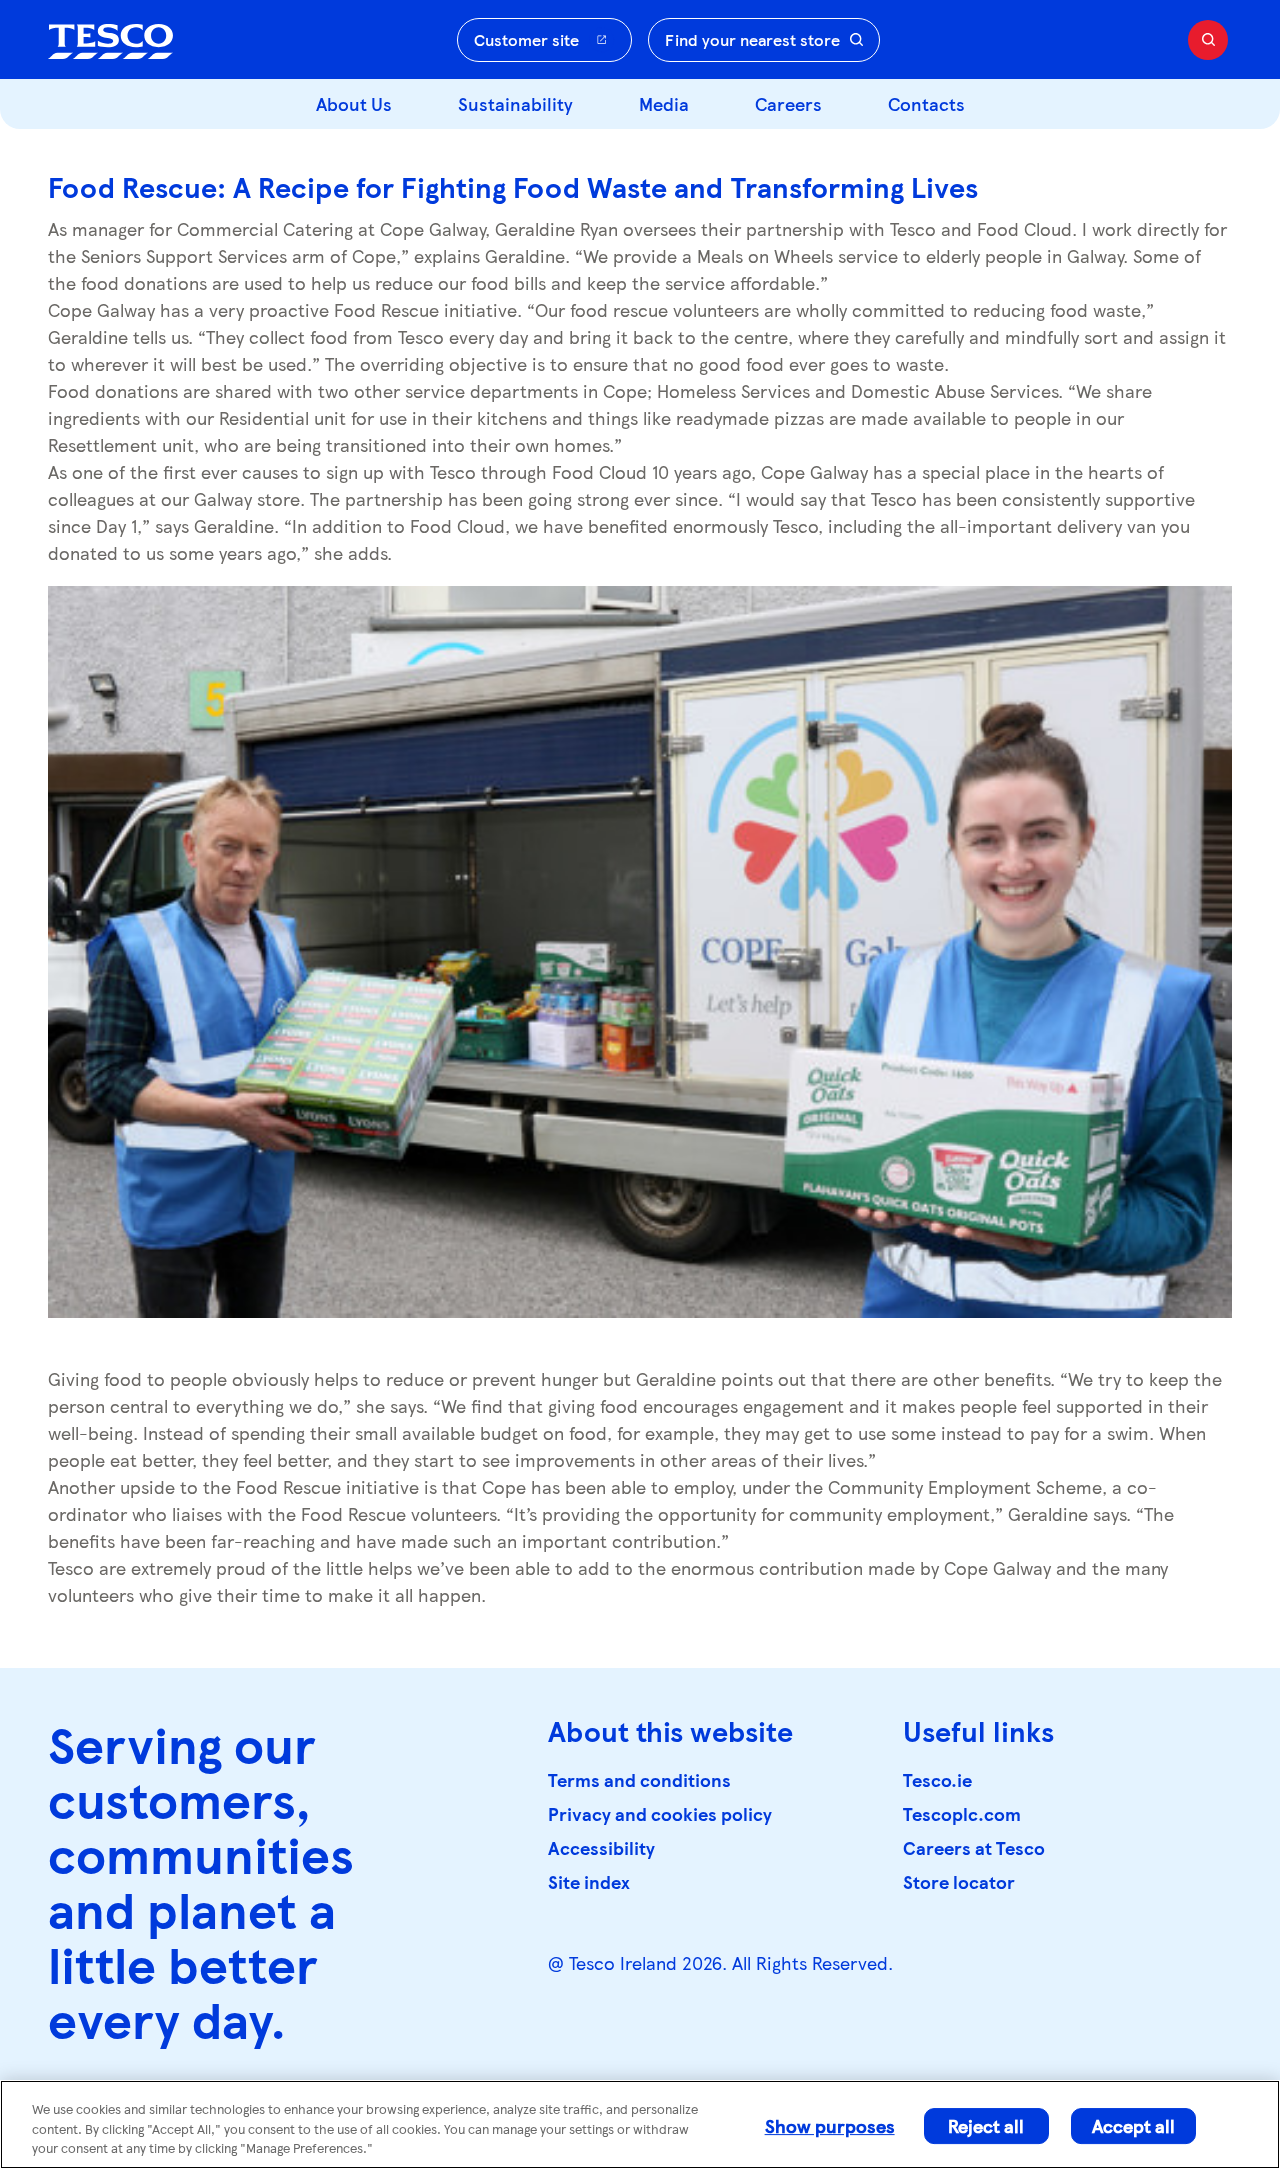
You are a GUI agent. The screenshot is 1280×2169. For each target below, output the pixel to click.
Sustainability (515, 103)
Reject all (986, 2125)
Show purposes (830, 2125)
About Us (354, 103)
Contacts (926, 103)
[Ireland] (110, 39)
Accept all (1133, 2125)
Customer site (526, 39)
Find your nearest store (752, 39)
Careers (788, 103)
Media (664, 103)
